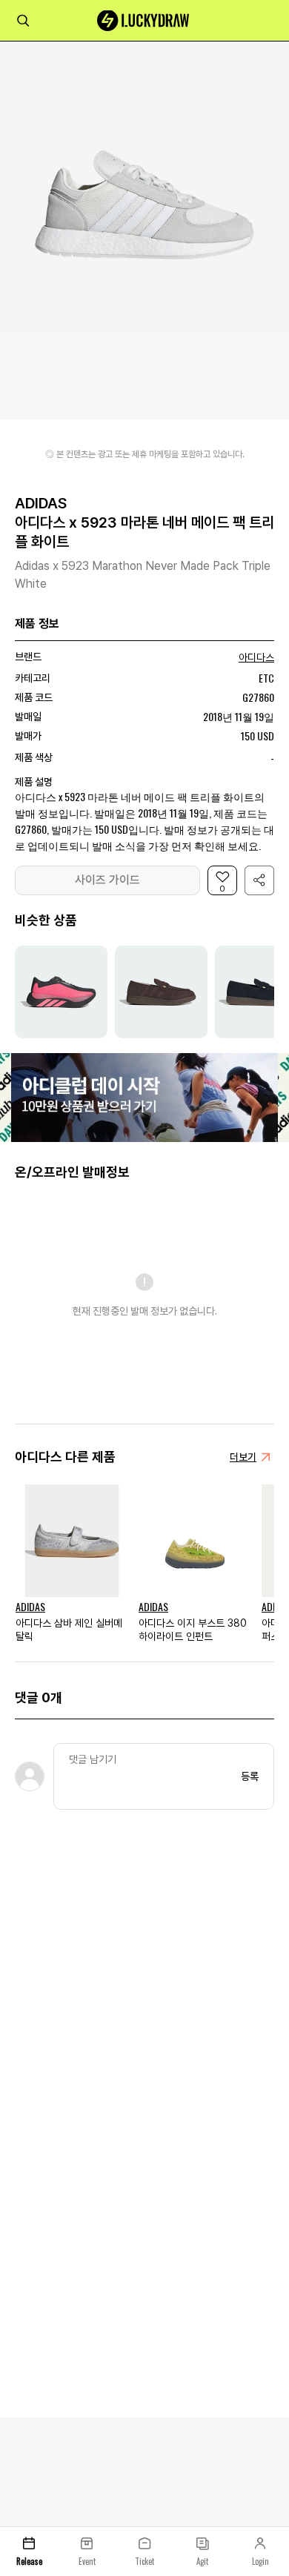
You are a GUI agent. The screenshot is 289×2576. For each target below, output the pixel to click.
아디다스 (256, 657)
